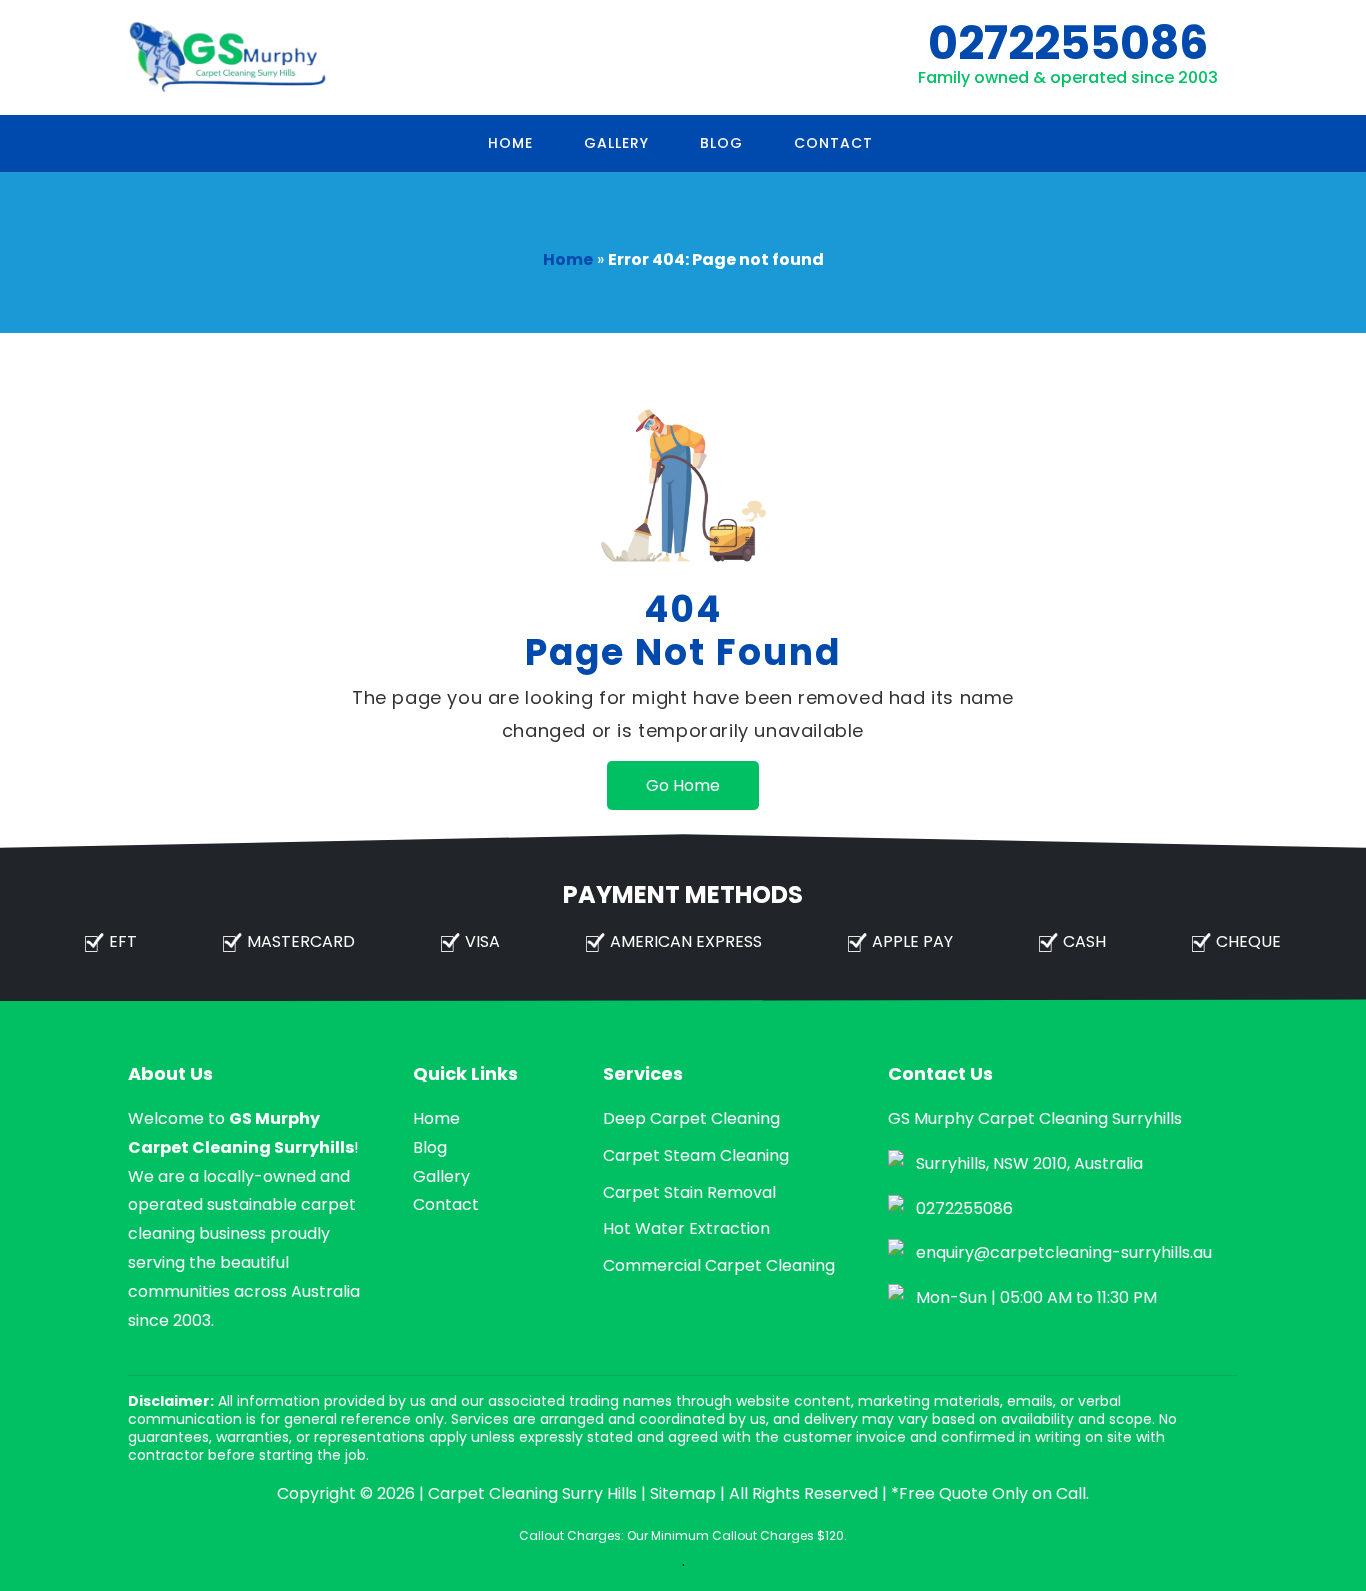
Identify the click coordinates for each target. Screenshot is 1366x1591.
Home (510, 143)
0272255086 (1068, 43)
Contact (833, 143)
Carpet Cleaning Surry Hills (532, 1493)
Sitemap (683, 1493)
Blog (721, 143)
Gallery (616, 143)
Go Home (683, 785)
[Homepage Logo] (228, 57)
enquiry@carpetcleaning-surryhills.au (1064, 1252)
